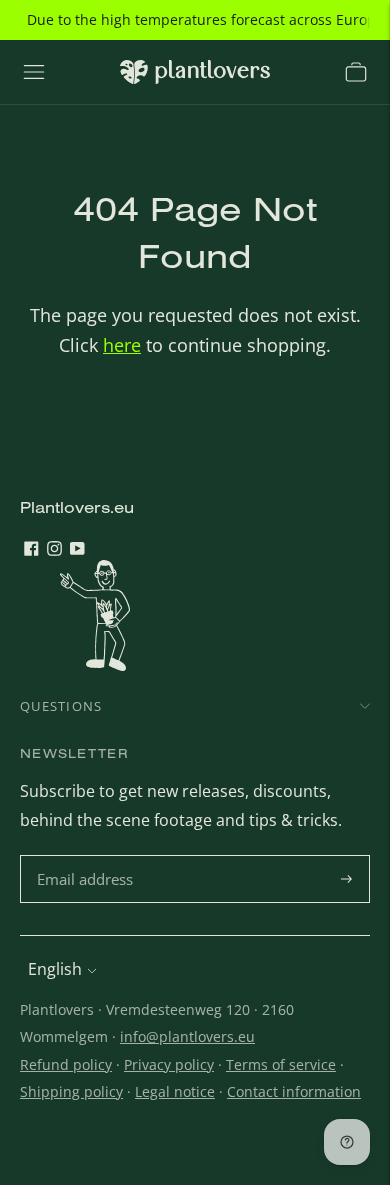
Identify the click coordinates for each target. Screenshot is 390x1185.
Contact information (294, 1091)
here (122, 345)
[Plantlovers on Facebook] (31, 550)
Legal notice (175, 1091)
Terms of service (281, 1064)
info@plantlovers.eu (187, 1036)
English (55, 969)
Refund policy (66, 1064)
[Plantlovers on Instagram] (54, 550)
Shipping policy (71, 1091)
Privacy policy (169, 1064)
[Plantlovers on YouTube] (77, 550)
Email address (87, 856)
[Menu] (34, 72)
